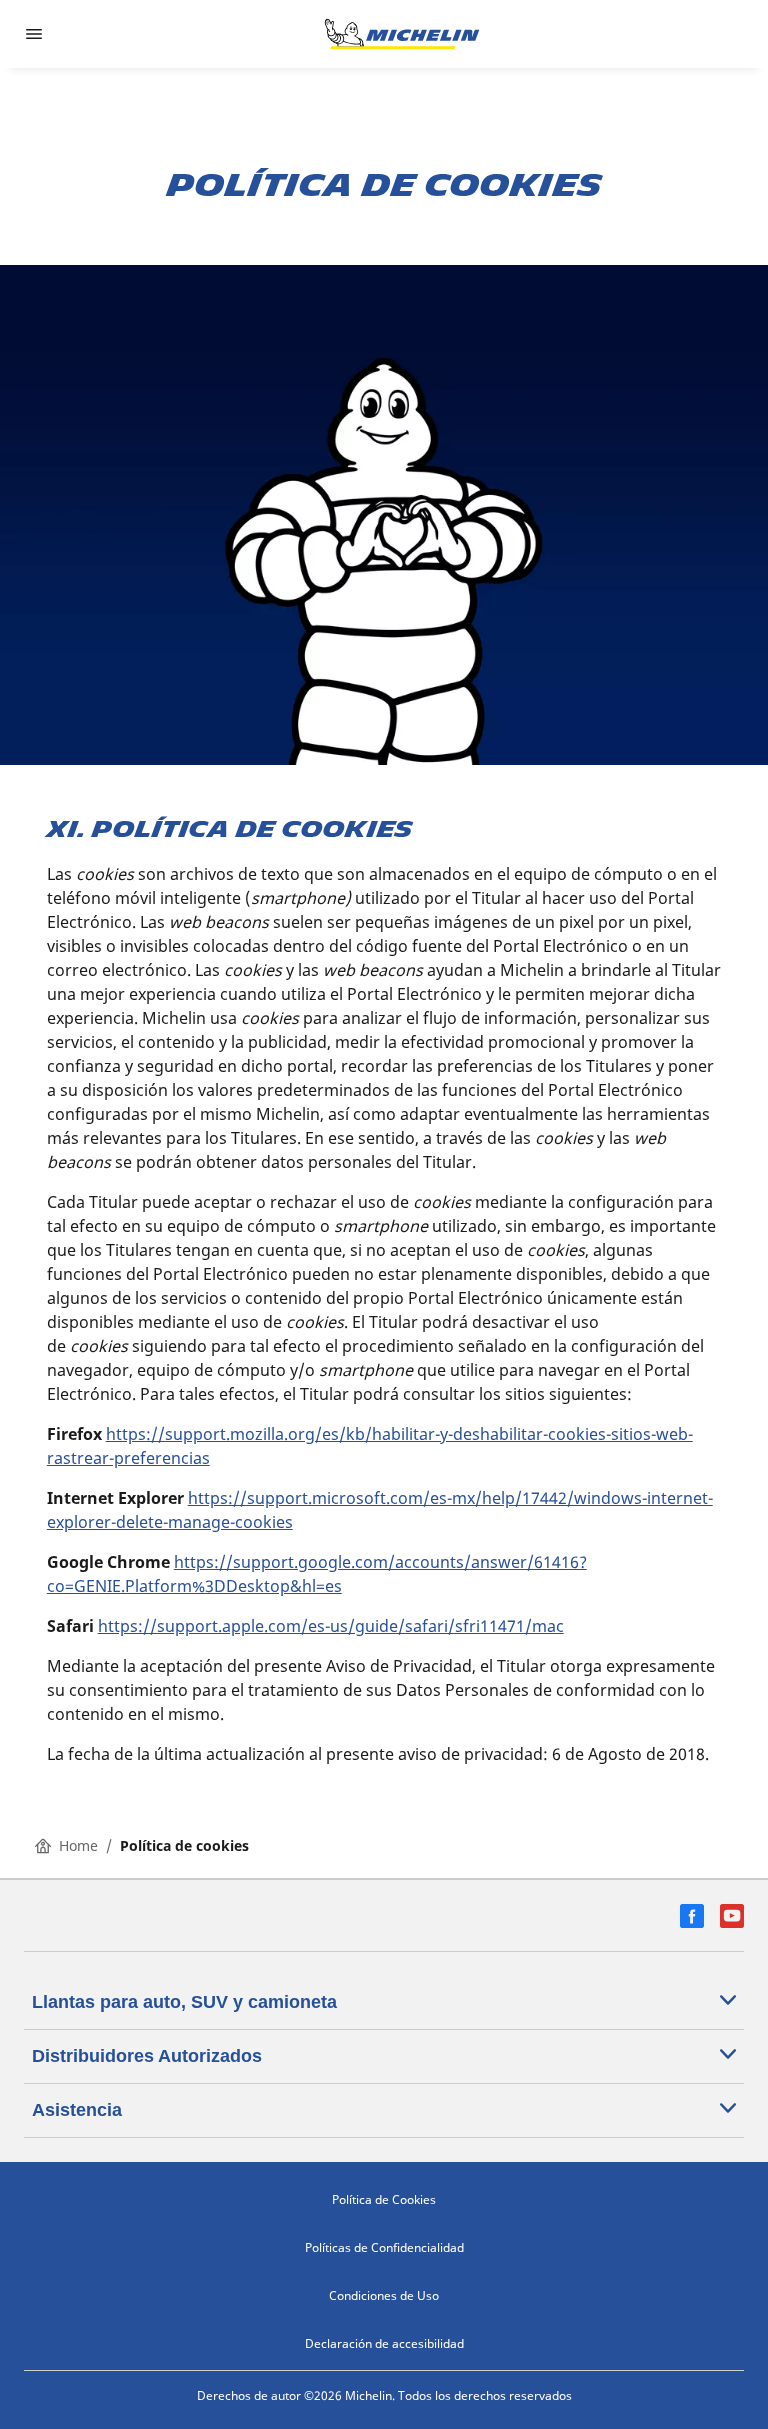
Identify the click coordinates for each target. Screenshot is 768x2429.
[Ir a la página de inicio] (402, 34)
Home (78, 1845)
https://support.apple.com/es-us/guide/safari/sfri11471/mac (331, 1626)
